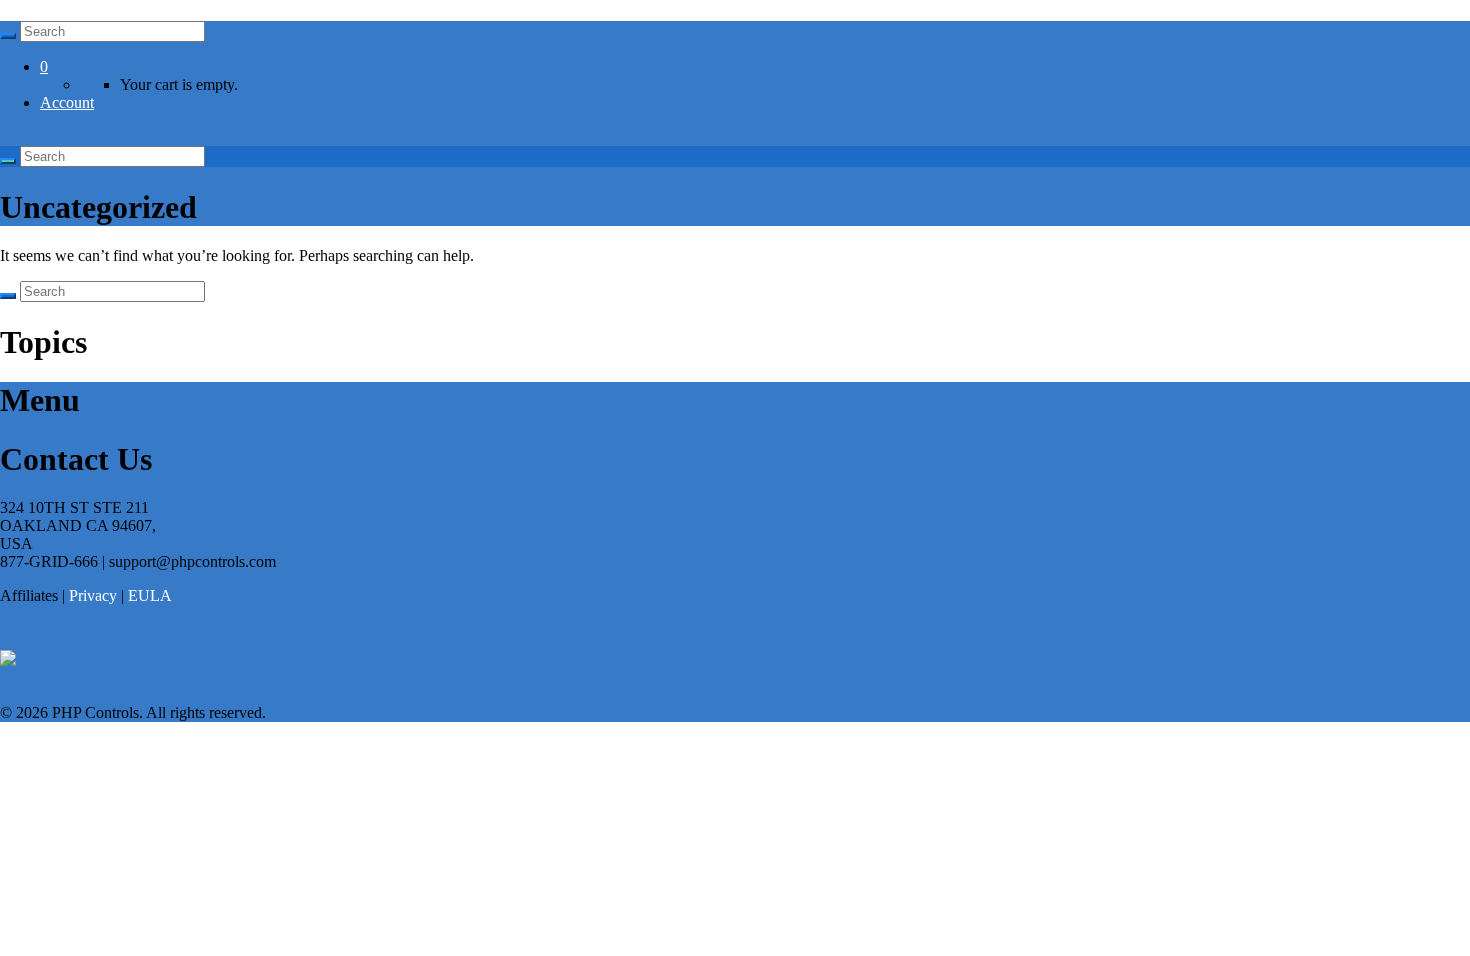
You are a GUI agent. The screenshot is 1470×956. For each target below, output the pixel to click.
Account (67, 102)
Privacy (93, 595)
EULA (150, 595)
